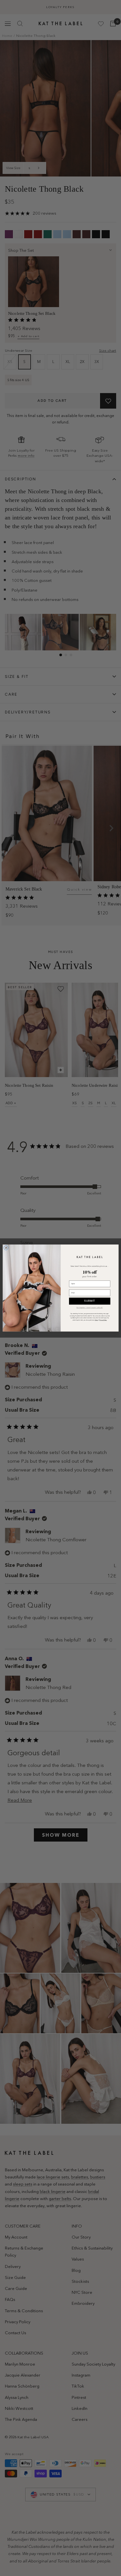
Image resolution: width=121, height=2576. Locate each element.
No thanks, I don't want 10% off (90, 1308)
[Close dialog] (6, 1248)
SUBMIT (90, 1301)
